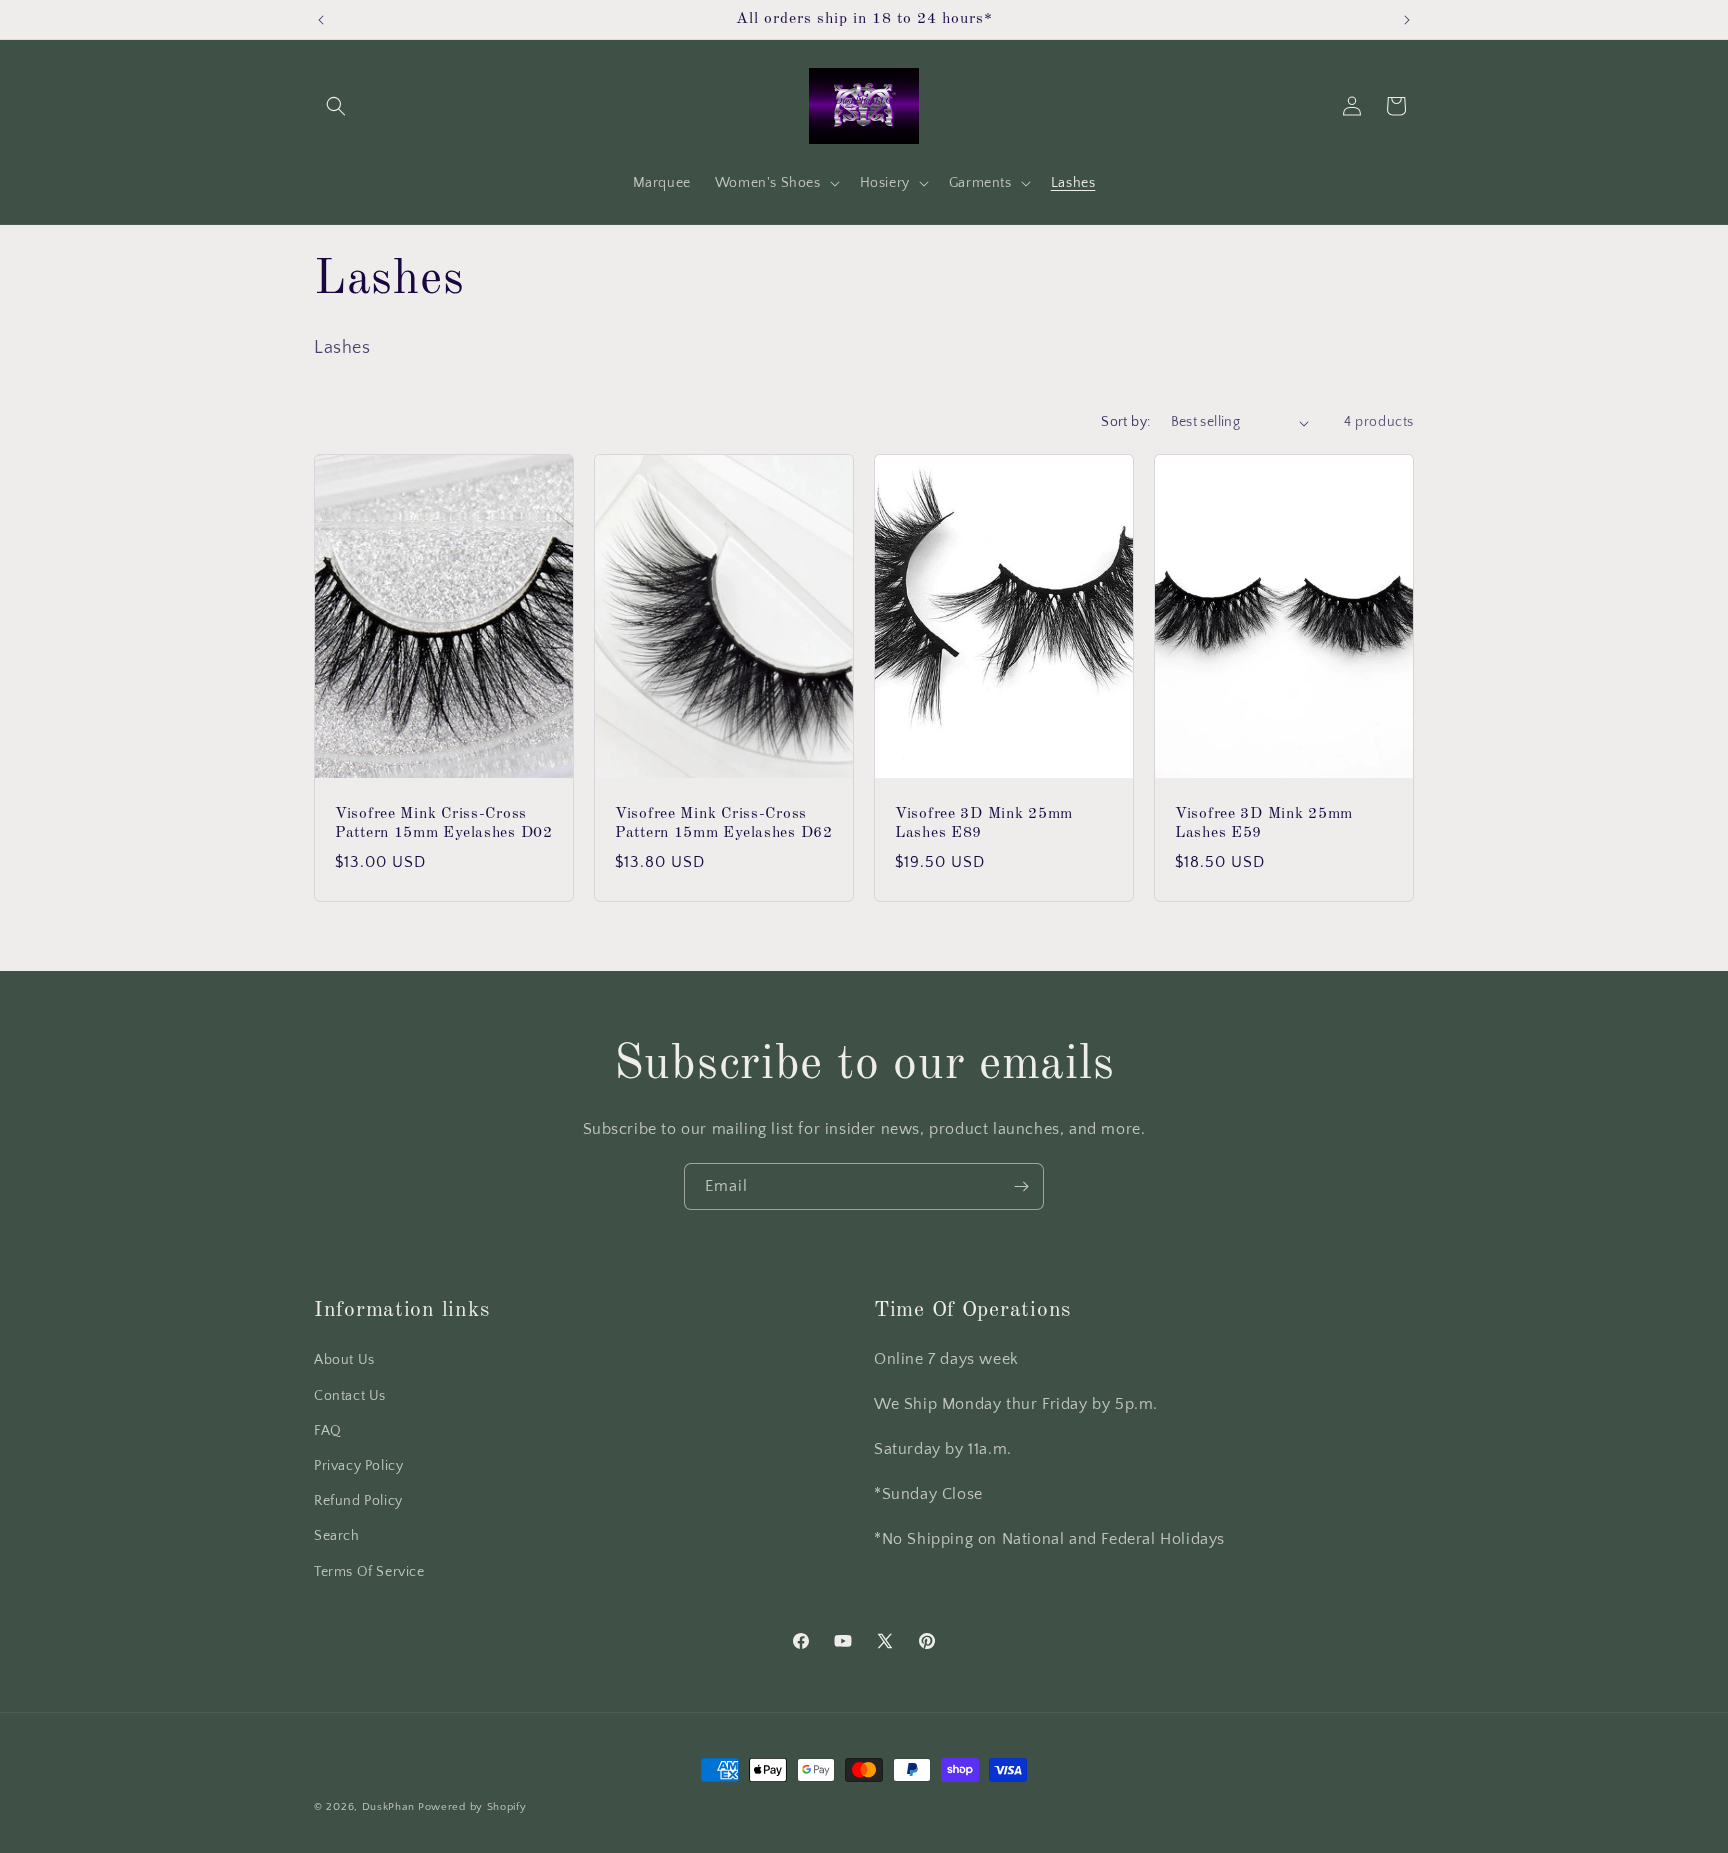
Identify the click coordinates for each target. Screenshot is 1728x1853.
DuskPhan (390, 1807)
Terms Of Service (369, 1572)
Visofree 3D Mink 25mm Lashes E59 (1264, 823)
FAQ (328, 1431)
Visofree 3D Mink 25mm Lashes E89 (984, 823)
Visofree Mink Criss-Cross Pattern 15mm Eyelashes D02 (444, 823)
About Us (344, 1360)
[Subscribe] (1021, 1186)
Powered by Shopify (472, 1807)
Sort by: (1125, 422)
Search (337, 1536)
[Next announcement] (1407, 20)
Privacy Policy (358, 1466)
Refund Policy (358, 1501)
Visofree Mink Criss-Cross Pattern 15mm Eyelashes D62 (724, 823)
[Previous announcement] (321, 20)
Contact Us (350, 1396)
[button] (336, 106)
